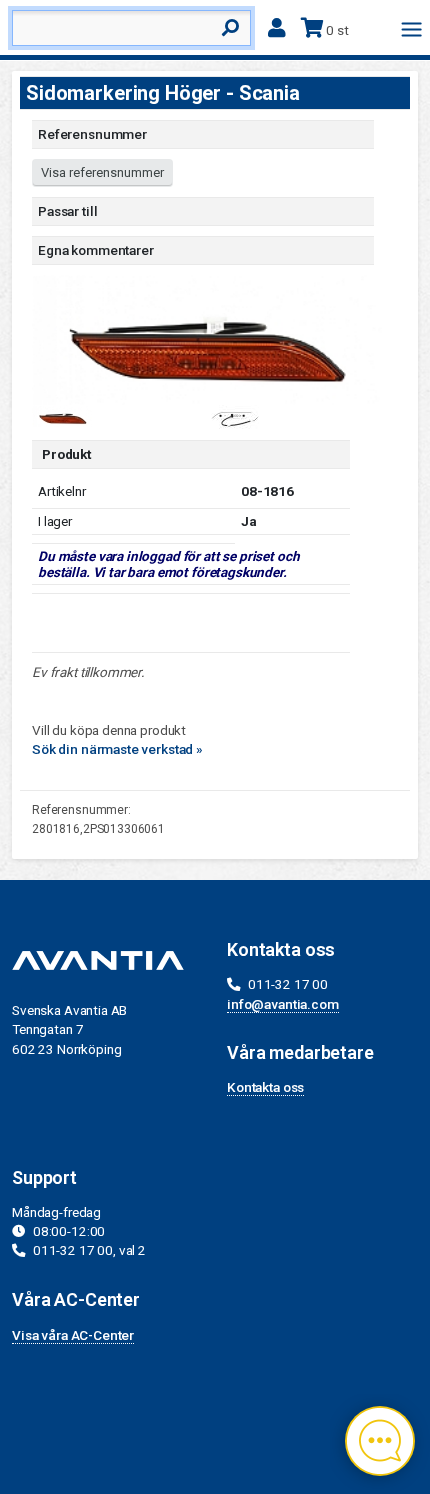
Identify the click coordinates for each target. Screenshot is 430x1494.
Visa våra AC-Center (73, 1335)
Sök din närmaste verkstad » (117, 749)
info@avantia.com (283, 1004)
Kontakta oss (265, 1087)
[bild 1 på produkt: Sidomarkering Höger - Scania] (207, 339)
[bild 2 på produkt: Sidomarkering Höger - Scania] (233, 416)
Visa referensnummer (102, 172)
